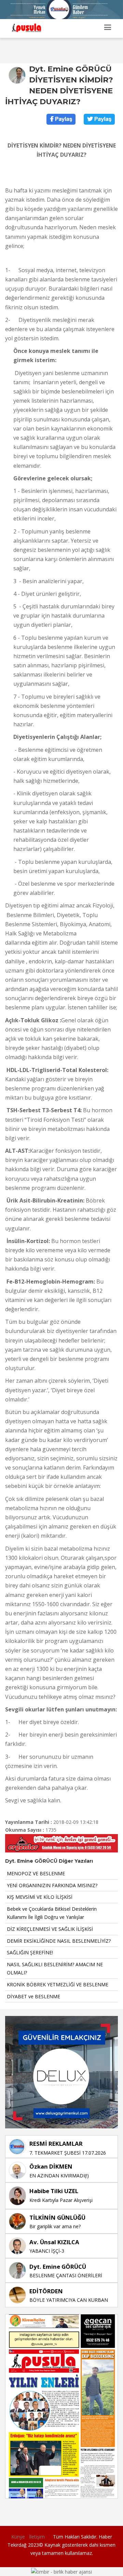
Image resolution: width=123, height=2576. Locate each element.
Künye (18, 2537)
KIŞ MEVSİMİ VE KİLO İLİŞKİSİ (40, 1897)
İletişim (37, 2537)
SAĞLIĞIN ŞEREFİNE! (30, 1952)
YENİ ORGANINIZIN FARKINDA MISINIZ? (52, 1885)
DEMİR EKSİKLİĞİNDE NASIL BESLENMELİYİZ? (59, 1941)
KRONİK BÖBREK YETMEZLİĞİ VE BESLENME (58, 1984)
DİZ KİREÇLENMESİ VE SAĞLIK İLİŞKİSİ (50, 1929)
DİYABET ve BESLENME (33, 1996)
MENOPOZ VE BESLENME (36, 1873)
